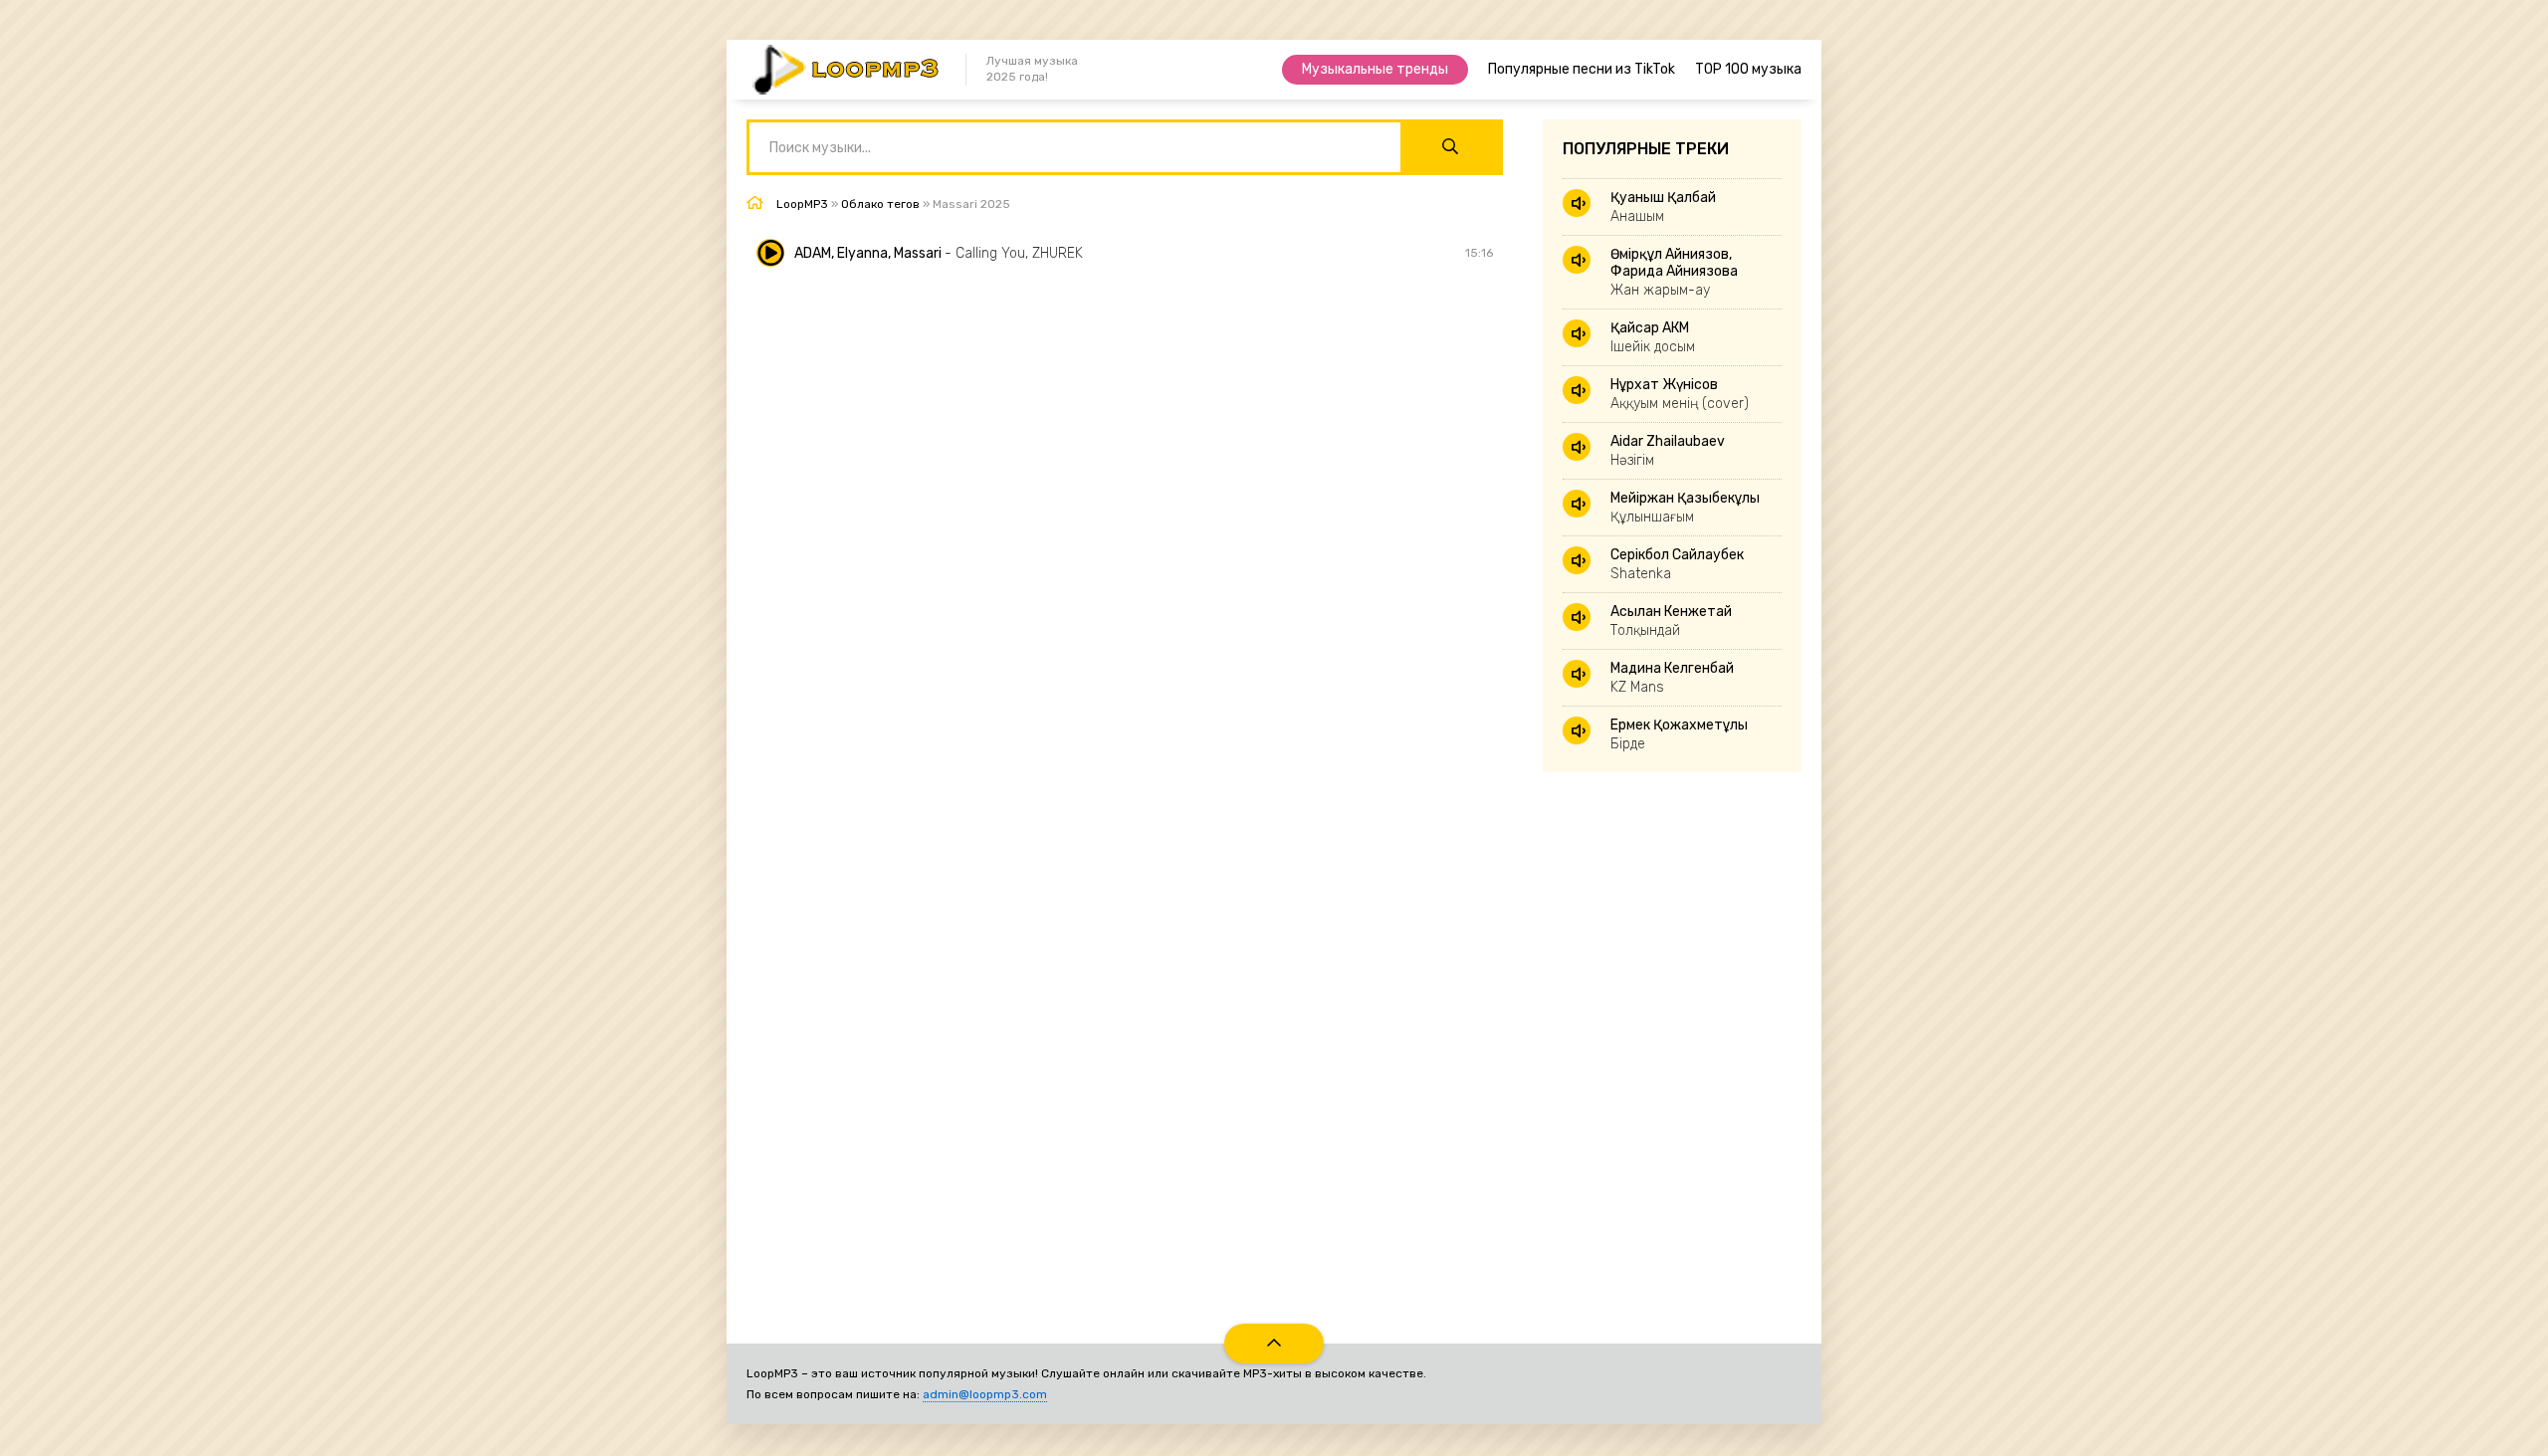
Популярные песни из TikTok (1582, 69)
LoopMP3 (802, 204)
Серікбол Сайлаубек (1677, 564)
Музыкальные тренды (1375, 69)
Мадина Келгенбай (1672, 678)
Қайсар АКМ (1653, 337)
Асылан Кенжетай (1671, 621)
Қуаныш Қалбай (1663, 207)
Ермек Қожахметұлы (1679, 734)
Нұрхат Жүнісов (1680, 394)
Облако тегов (880, 204)
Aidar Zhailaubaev (1668, 451)
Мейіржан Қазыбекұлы (1685, 508)
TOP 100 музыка (1748, 69)
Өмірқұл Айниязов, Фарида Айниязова (1674, 272)
